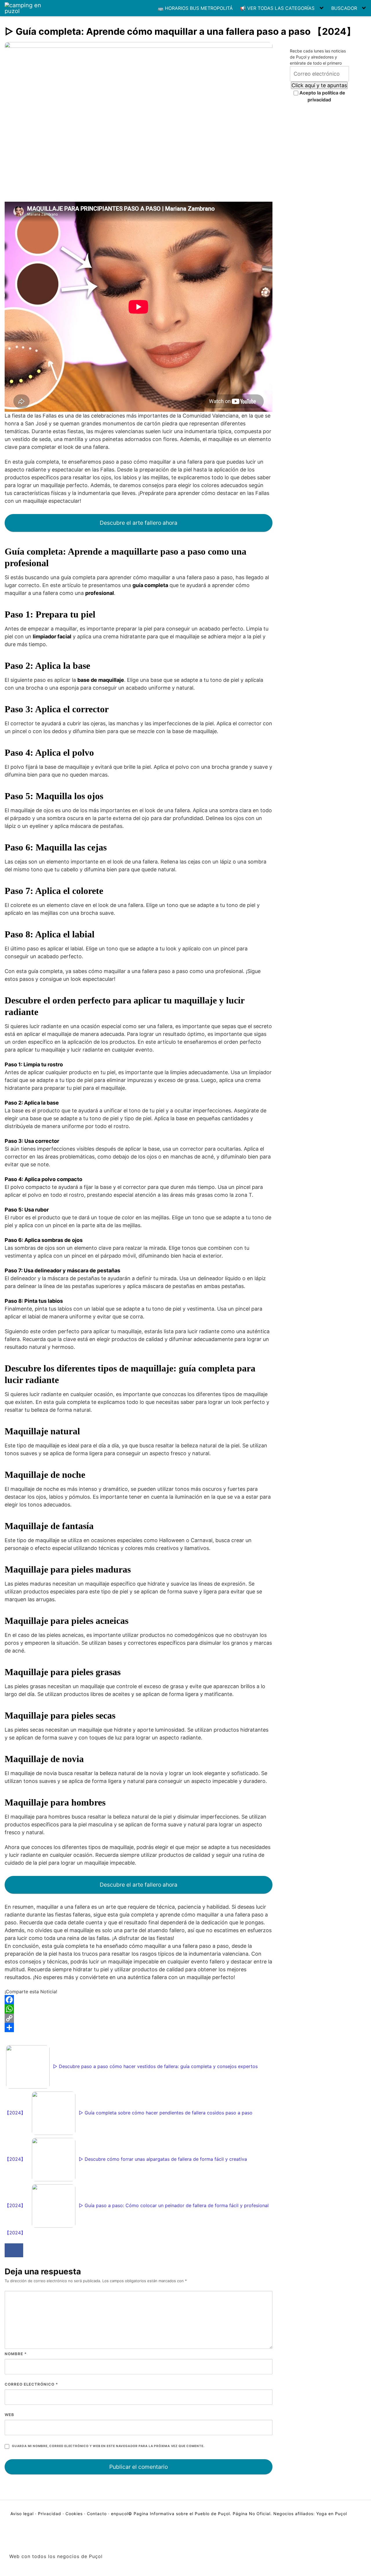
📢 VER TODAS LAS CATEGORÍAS (277, 8)
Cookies (74, 2514)
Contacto (97, 2514)
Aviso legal (23, 2514)
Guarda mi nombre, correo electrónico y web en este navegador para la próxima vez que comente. (108, 2446)
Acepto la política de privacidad (322, 96)
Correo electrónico (31, 2384)
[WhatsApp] (139, 2009)
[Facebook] (139, 2000)
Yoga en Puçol (332, 2514)
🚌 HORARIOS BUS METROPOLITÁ (195, 8)
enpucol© (122, 2514)
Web (9, 2415)
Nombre (16, 2354)
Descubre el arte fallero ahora (139, 523)
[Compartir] (139, 2027)
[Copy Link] (139, 2018)
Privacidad (50, 2514)
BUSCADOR (344, 8)
